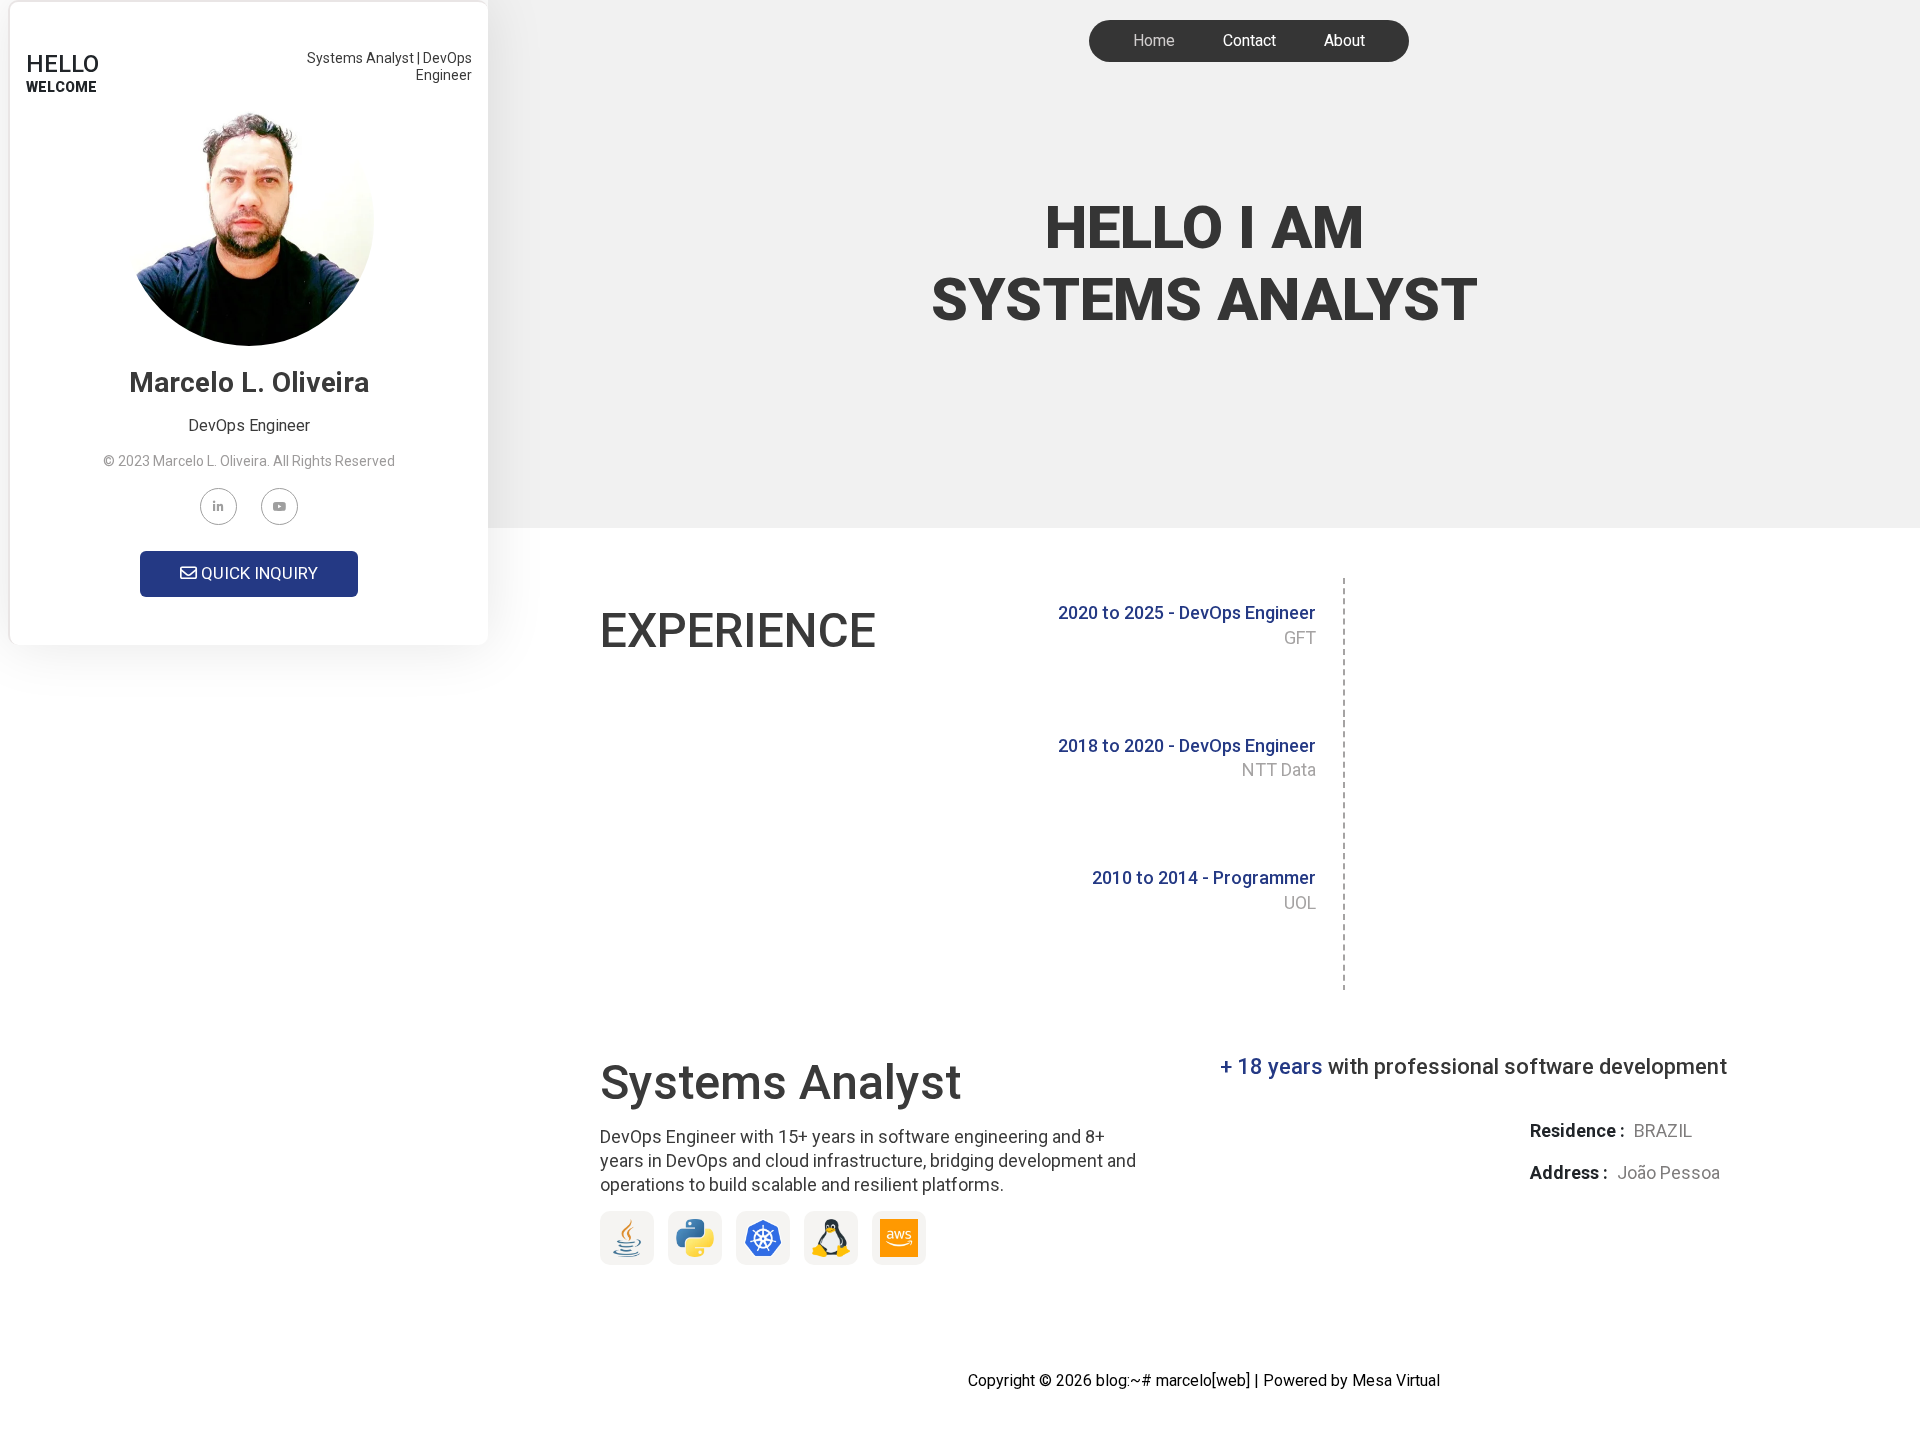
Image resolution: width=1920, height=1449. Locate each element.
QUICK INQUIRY (257, 573)
